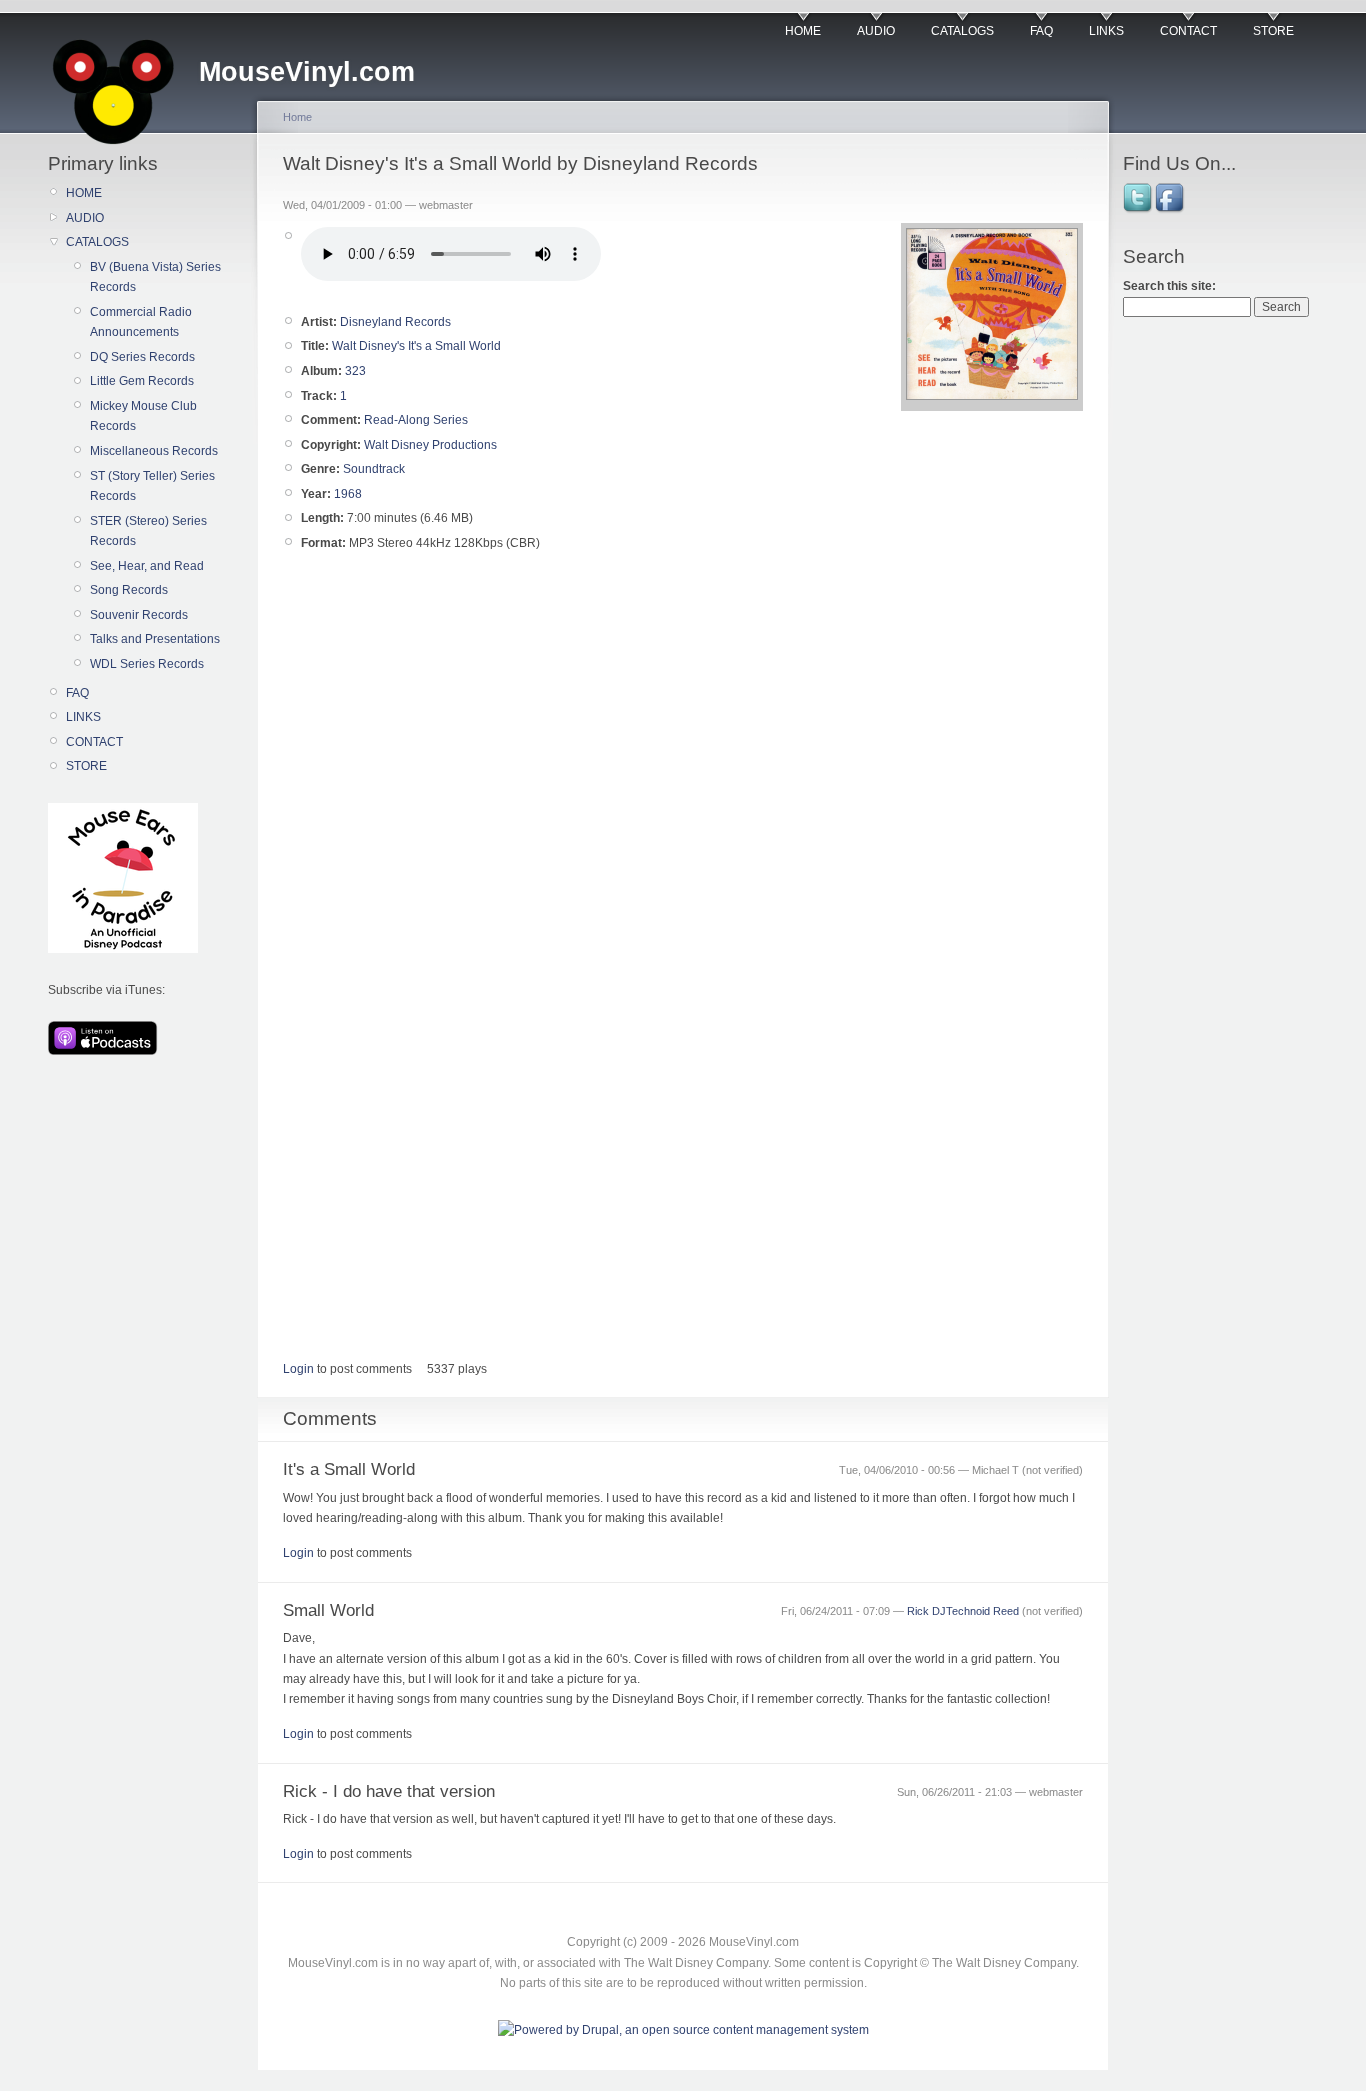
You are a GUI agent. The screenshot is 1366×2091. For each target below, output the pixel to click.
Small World (328, 1610)
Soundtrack (374, 469)
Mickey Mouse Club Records (143, 416)
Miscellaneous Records (154, 451)
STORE (1273, 31)
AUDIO (876, 31)
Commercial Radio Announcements (141, 322)
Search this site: (1169, 286)
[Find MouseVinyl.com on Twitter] (1139, 211)
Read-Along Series (416, 420)
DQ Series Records (142, 357)
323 (355, 371)
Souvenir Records (139, 615)
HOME (803, 31)
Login (298, 1369)
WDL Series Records (147, 664)
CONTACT (1188, 31)
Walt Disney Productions (430, 445)
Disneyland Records (395, 322)
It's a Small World (349, 1469)
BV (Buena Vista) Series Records (155, 277)
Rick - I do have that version (389, 1791)
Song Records (129, 590)
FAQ (1041, 31)
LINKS (1106, 31)
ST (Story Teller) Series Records (152, 486)
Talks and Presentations (155, 639)
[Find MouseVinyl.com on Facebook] (1171, 211)
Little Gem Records (142, 381)
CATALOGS (962, 31)
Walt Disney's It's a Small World (416, 346)
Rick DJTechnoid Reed (963, 1611)
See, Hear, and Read (147, 566)
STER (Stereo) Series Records (148, 531)
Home (297, 117)
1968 (348, 494)
